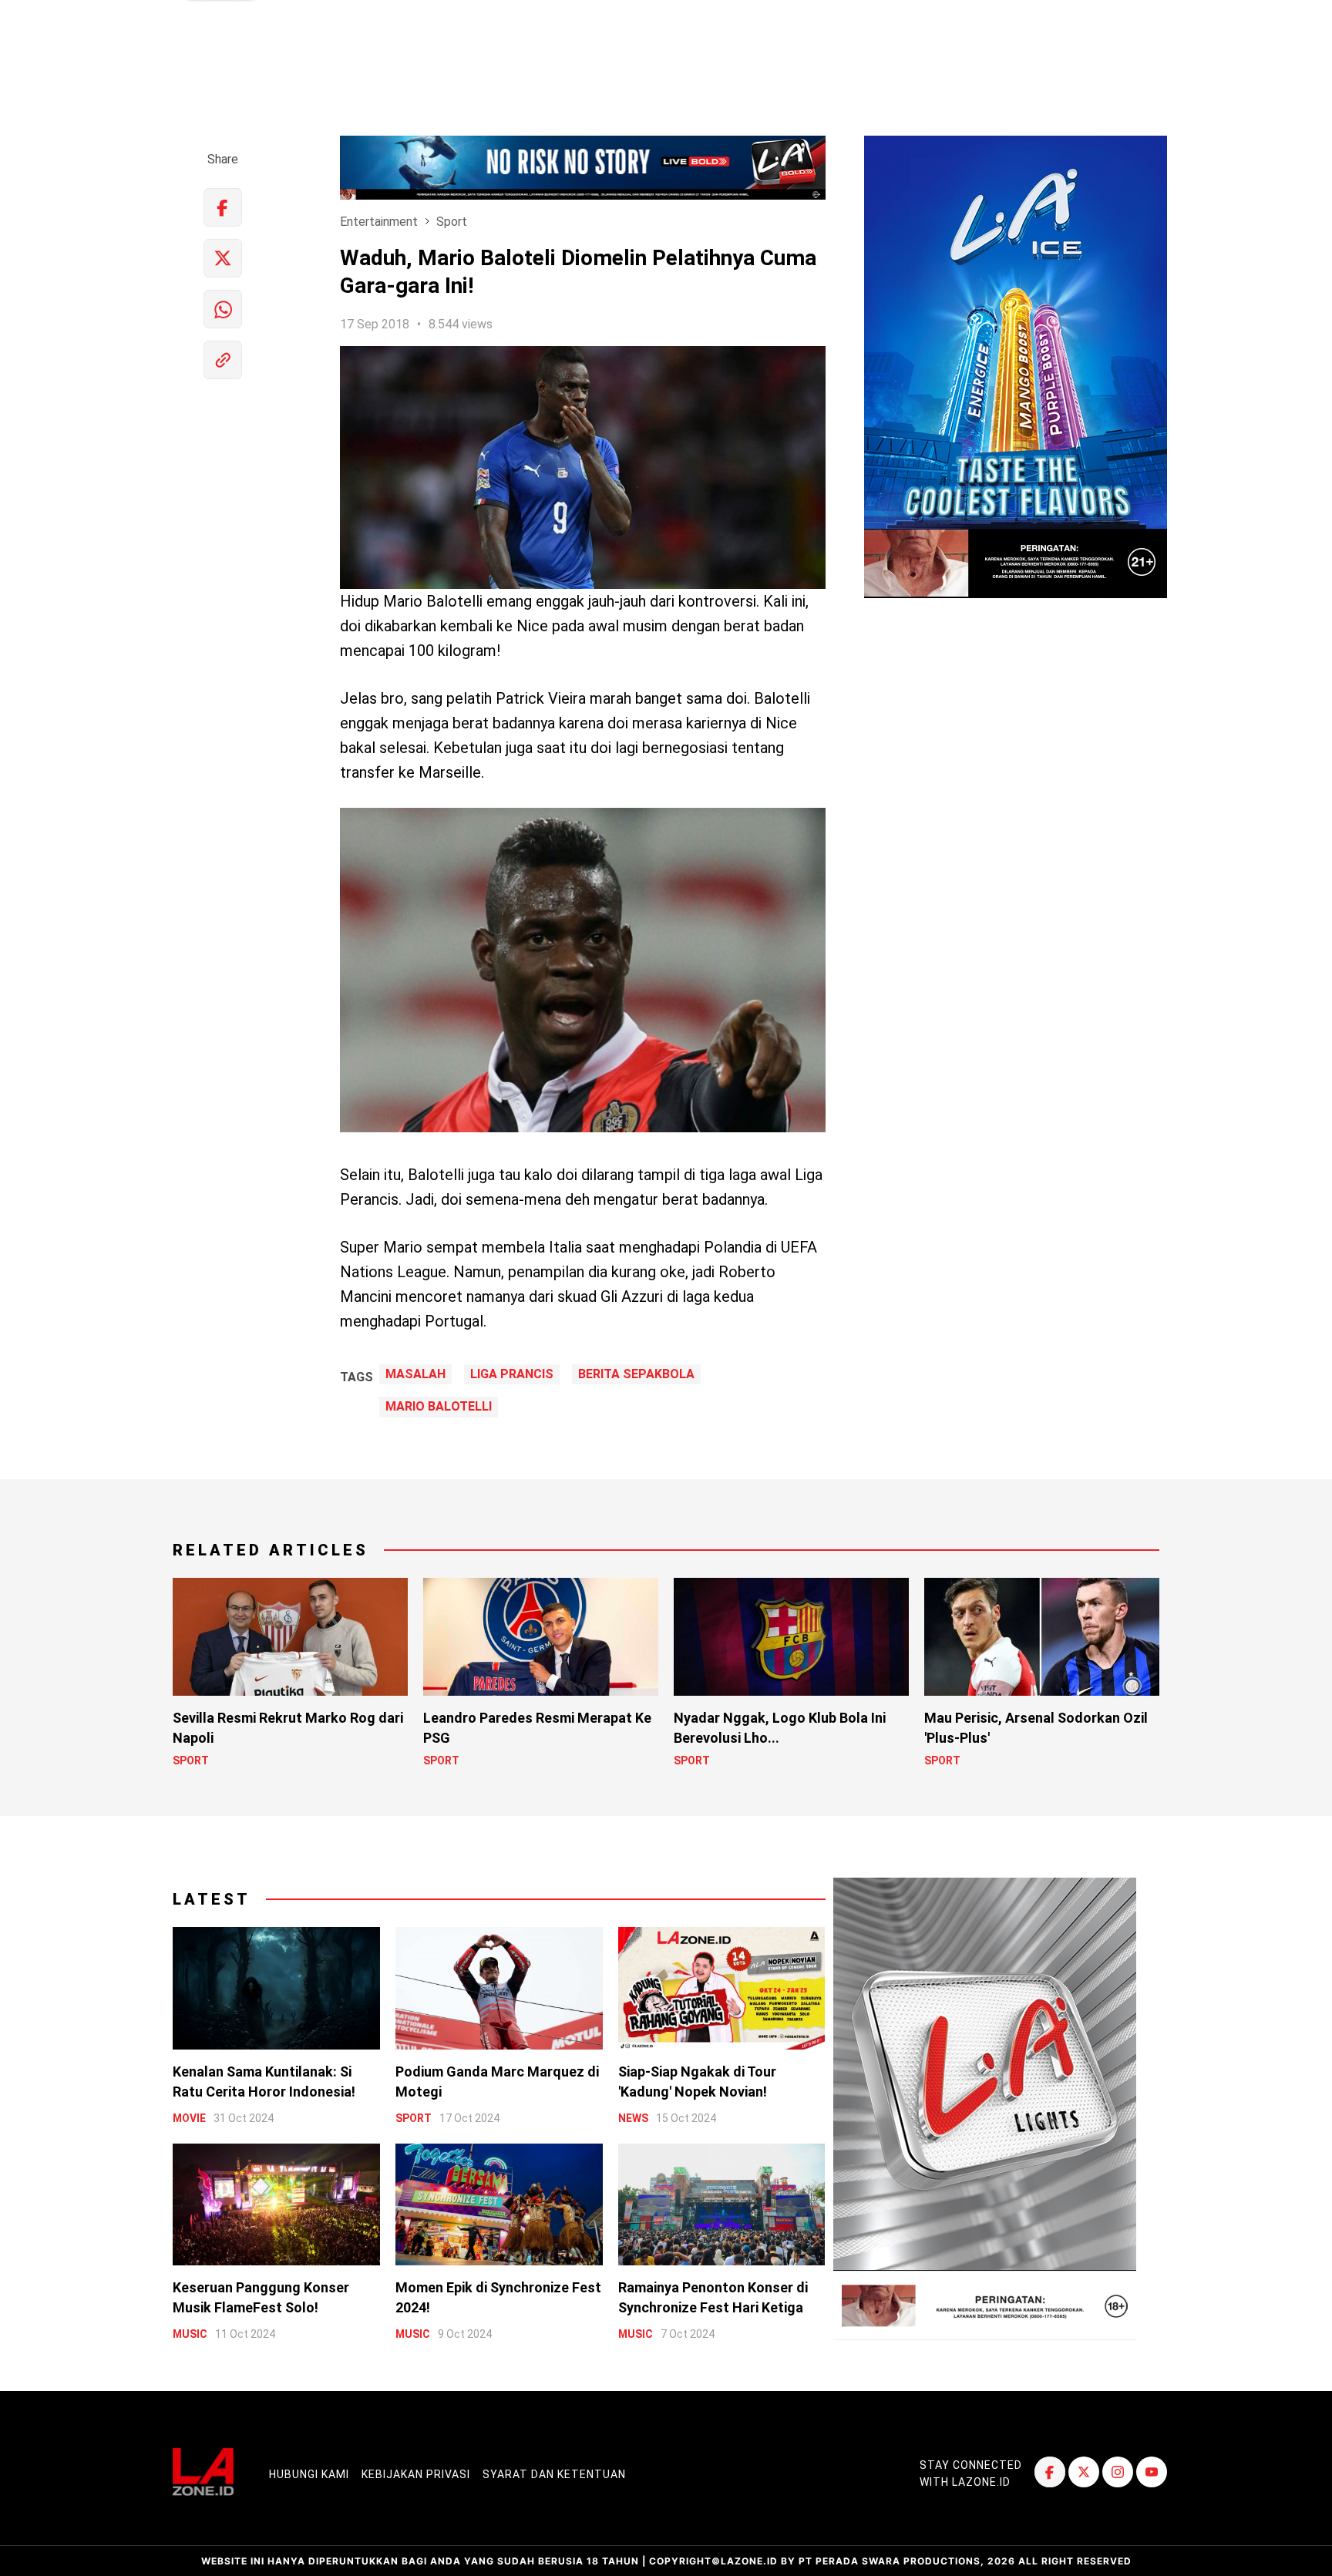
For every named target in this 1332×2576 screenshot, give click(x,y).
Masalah (415, 1374)
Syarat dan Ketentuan (554, 2474)
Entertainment (379, 222)
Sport (452, 222)
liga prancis (512, 1374)
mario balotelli (439, 1407)
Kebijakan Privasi (416, 2474)
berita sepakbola (636, 1374)
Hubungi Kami (309, 2474)
